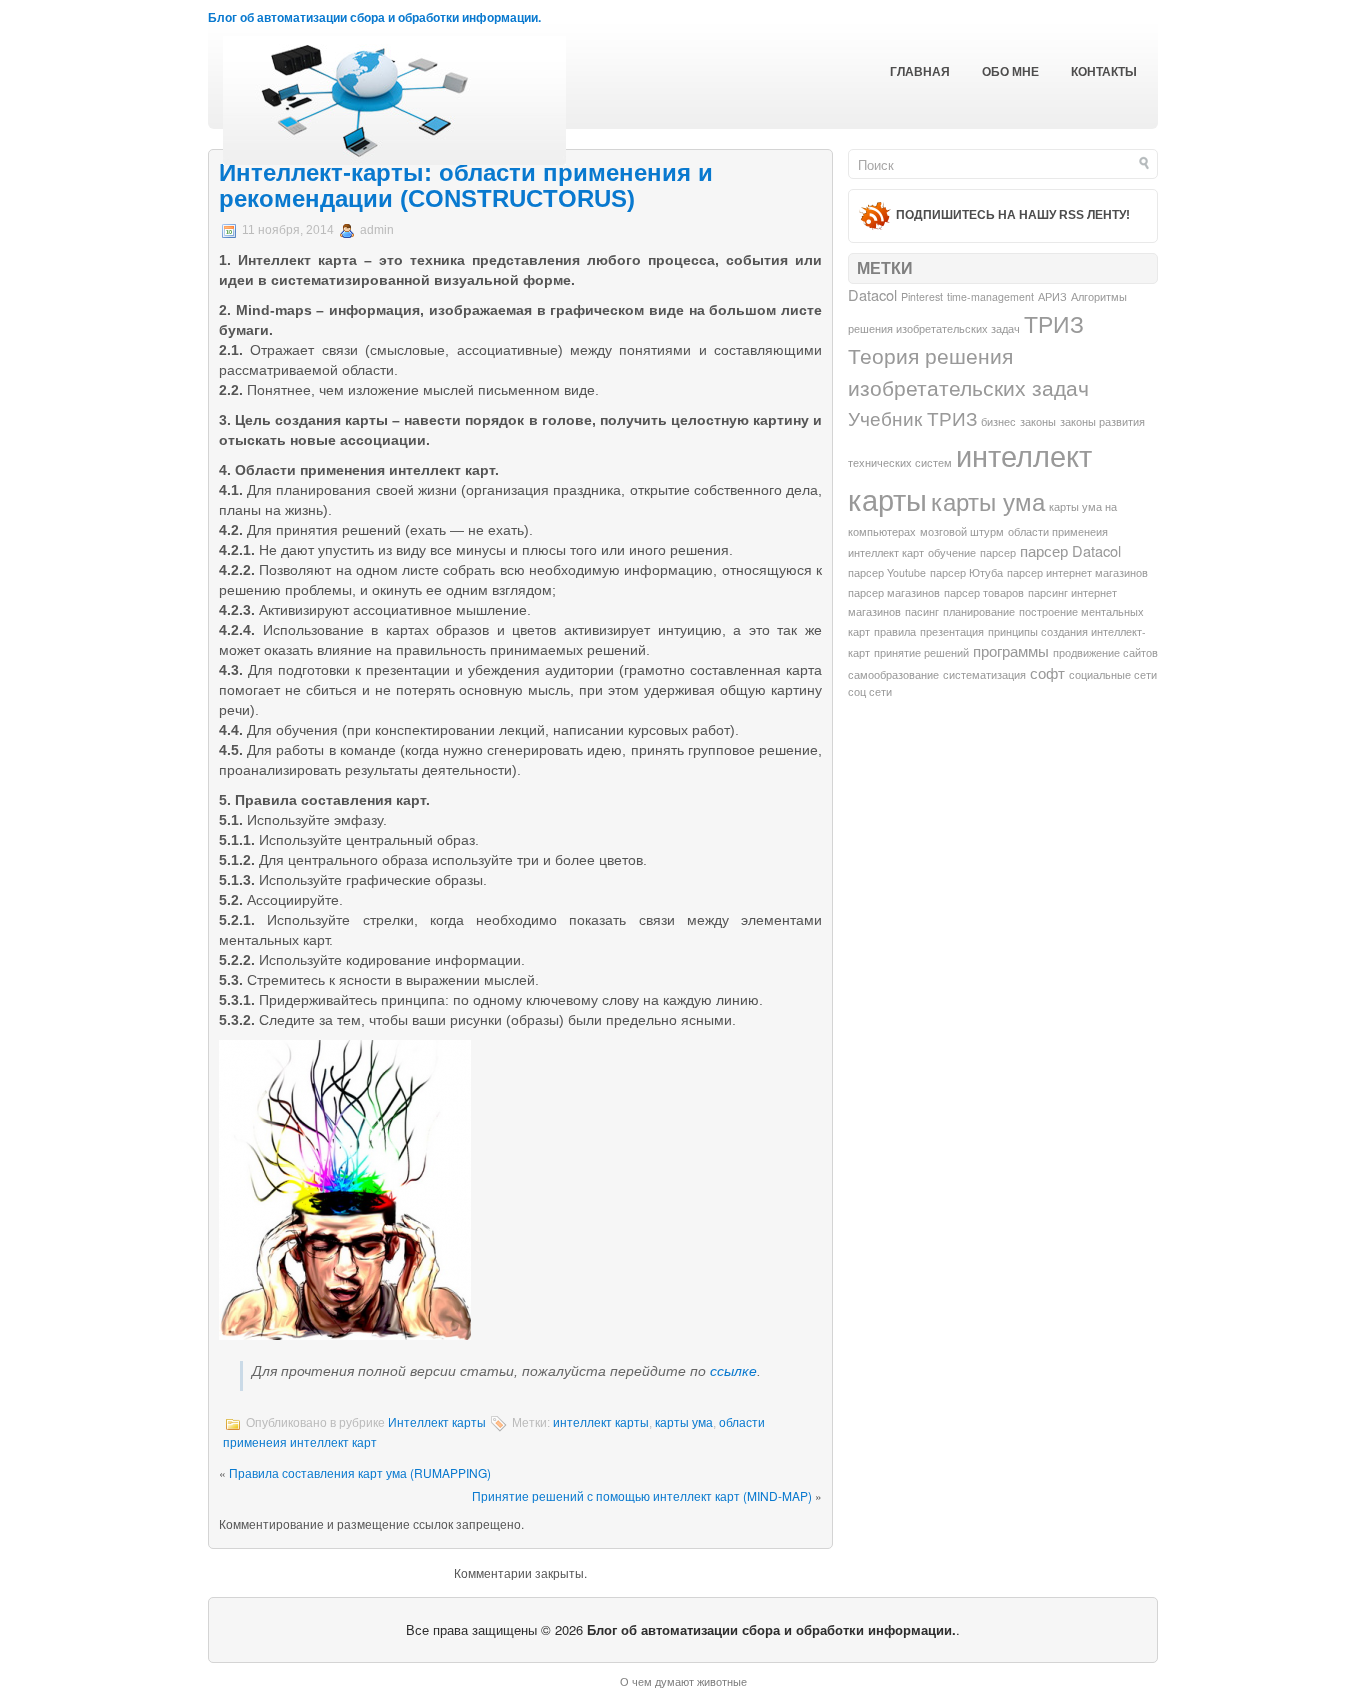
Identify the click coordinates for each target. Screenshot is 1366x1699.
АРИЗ (1052, 296)
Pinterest (922, 296)
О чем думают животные (683, 1681)
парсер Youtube (887, 572)
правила (895, 631)
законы (1038, 421)
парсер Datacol (1070, 550)
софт (1047, 672)
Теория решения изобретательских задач (968, 371)
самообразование (893, 674)
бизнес (998, 421)
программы (1011, 650)
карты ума (684, 1423)
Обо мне (1010, 72)
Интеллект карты (437, 1423)
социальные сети (1113, 674)
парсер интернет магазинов (1077, 572)
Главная (920, 72)
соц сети (870, 691)
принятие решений (921, 652)
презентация (952, 631)
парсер (998, 552)
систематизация (984, 674)
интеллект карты (601, 1423)
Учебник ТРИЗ (912, 418)
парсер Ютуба (966, 572)
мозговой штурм (962, 531)
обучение (952, 552)
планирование (979, 611)
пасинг (922, 611)
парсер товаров (984, 592)
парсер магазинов (894, 592)
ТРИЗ (1054, 323)
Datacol (872, 294)
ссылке (733, 1371)
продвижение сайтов (1105, 652)
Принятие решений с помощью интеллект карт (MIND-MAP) (642, 1495)
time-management (990, 296)
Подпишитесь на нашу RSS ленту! (1013, 215)
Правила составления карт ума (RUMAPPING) (360, 1472)
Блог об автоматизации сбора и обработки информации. (374, 17)
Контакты (1104, 72)
